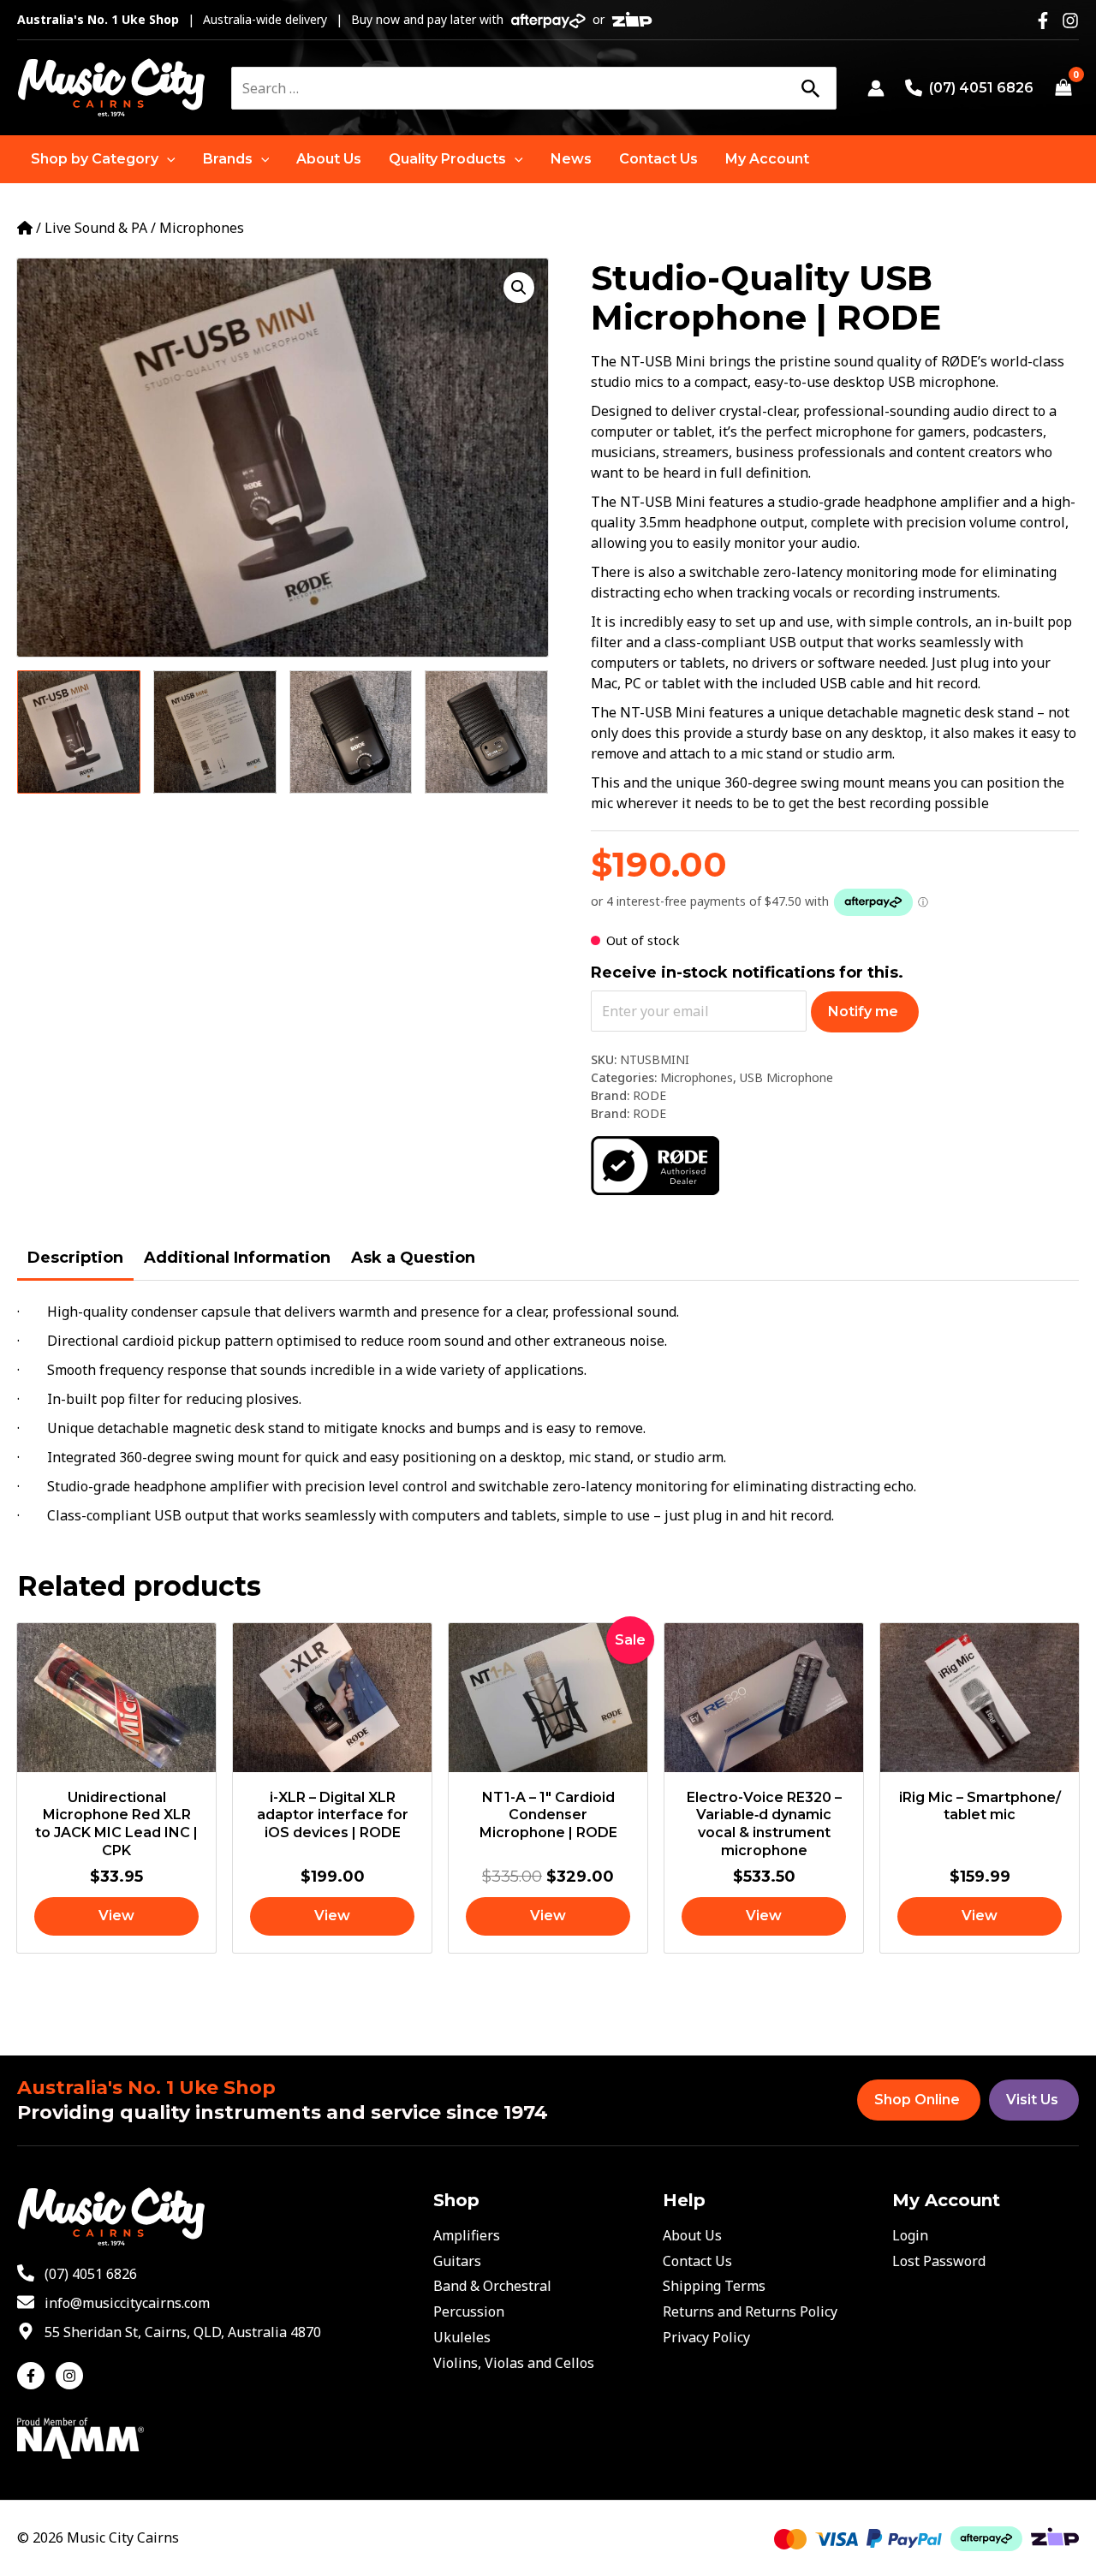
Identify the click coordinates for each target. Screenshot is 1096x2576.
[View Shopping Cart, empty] (1063, 88)
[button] (103, 159)
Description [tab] (75, 1258)
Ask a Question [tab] (413, 1258)
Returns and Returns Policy (750, 2311)
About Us (692, 2235)
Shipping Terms (714, 2286)
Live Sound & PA (96, 228)
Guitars (457, 2261)
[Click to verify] (655, 1164)
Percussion (469, 2311)
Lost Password (939, 2261)
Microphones (202, 228)
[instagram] (71, 2376)
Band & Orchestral (492, 2286)
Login (910, 2235)
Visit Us (1032, 2100)
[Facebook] (1043, 21)
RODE (649, 1095)
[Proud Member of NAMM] (80, 2436)
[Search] (810, 88)
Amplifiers (467, 2235)
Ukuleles (462, 2337)
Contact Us (697, 2261)
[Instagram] (1070, 21)
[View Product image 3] (351, 732)
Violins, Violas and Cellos (514, 2363)
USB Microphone (786, 1077)
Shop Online (917, 2100)
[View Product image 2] (215, 732)
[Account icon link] (876, 88)
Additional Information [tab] (237, 1258)
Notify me (863, 1011)
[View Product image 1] (79, 732)
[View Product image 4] (486, 732)
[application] (167, 159)
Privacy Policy (706, 2337)
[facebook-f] (35, 2376)
